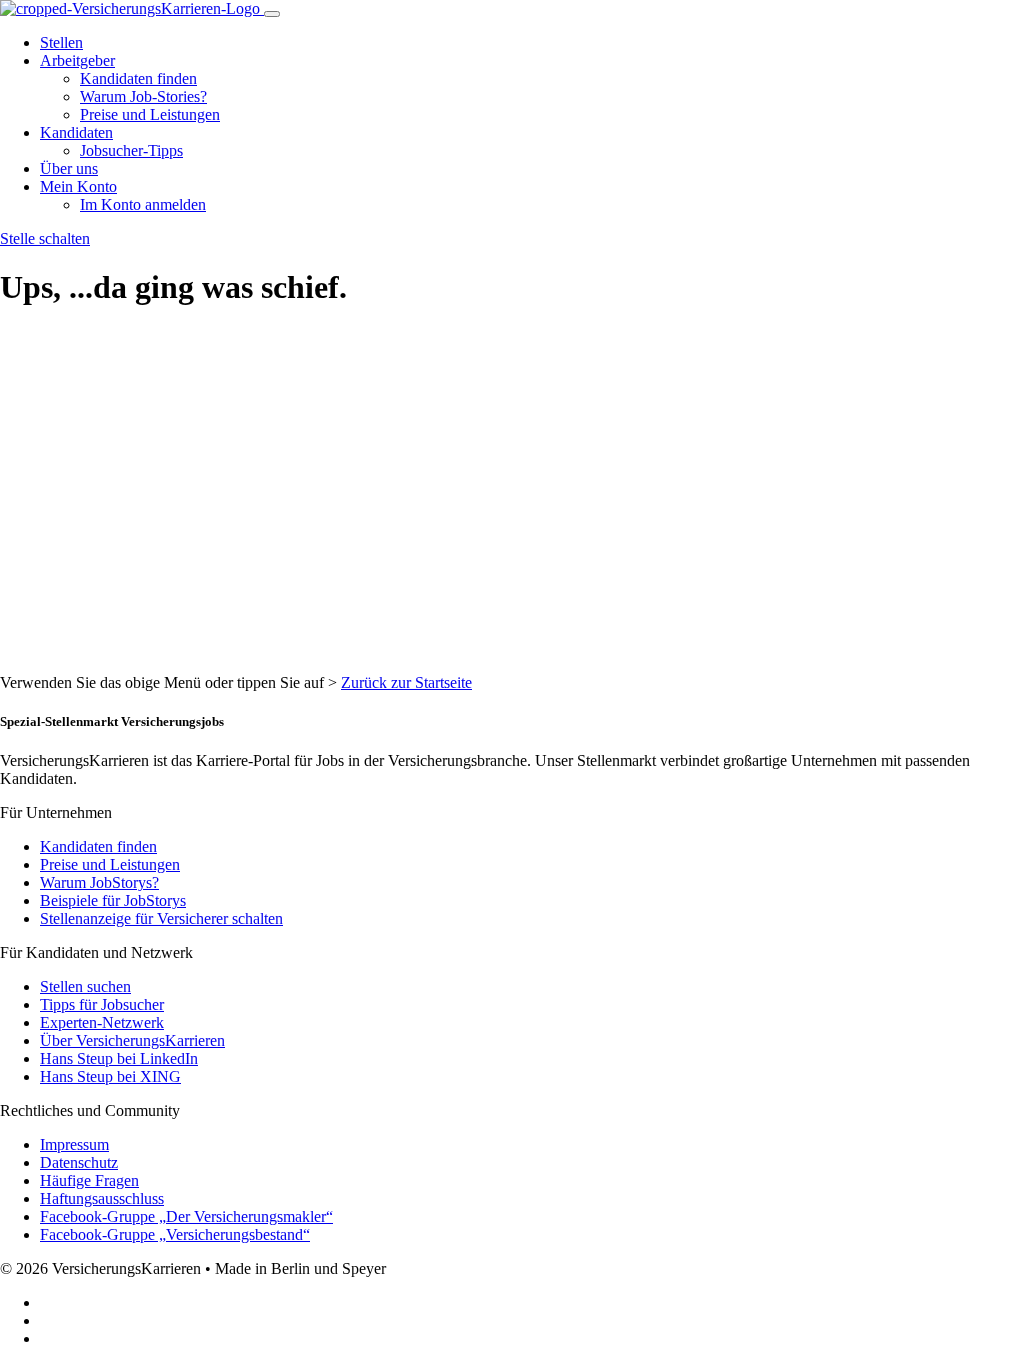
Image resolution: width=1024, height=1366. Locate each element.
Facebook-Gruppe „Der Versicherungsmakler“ (186, 1216)
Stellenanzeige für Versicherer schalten (161, 918)
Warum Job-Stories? (143, 96)
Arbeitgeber (77, 60)
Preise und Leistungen (150, 114)
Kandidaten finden (138, 78)
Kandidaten (76, 132)
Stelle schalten (45, 238)
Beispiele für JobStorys (113, 900)
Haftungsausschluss (102, 1198)
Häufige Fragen (89, 1180)
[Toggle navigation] (272, 14)
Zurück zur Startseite (406, 682)
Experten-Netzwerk (102, 1022)
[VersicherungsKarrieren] (132, 8)
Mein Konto (78, 186)
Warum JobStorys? (99, 882)
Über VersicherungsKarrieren (132, 1040)
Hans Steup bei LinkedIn (119, 1058)
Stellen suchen (85, 986)
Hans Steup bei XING (110, 1076)
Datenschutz (79, 1162)
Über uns (69, 168)
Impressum (74, 1144)
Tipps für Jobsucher (102, 1004)
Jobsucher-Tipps (131, 150)
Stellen (61, 42)
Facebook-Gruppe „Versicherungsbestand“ (175, 1234)
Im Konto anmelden (143, 204)
